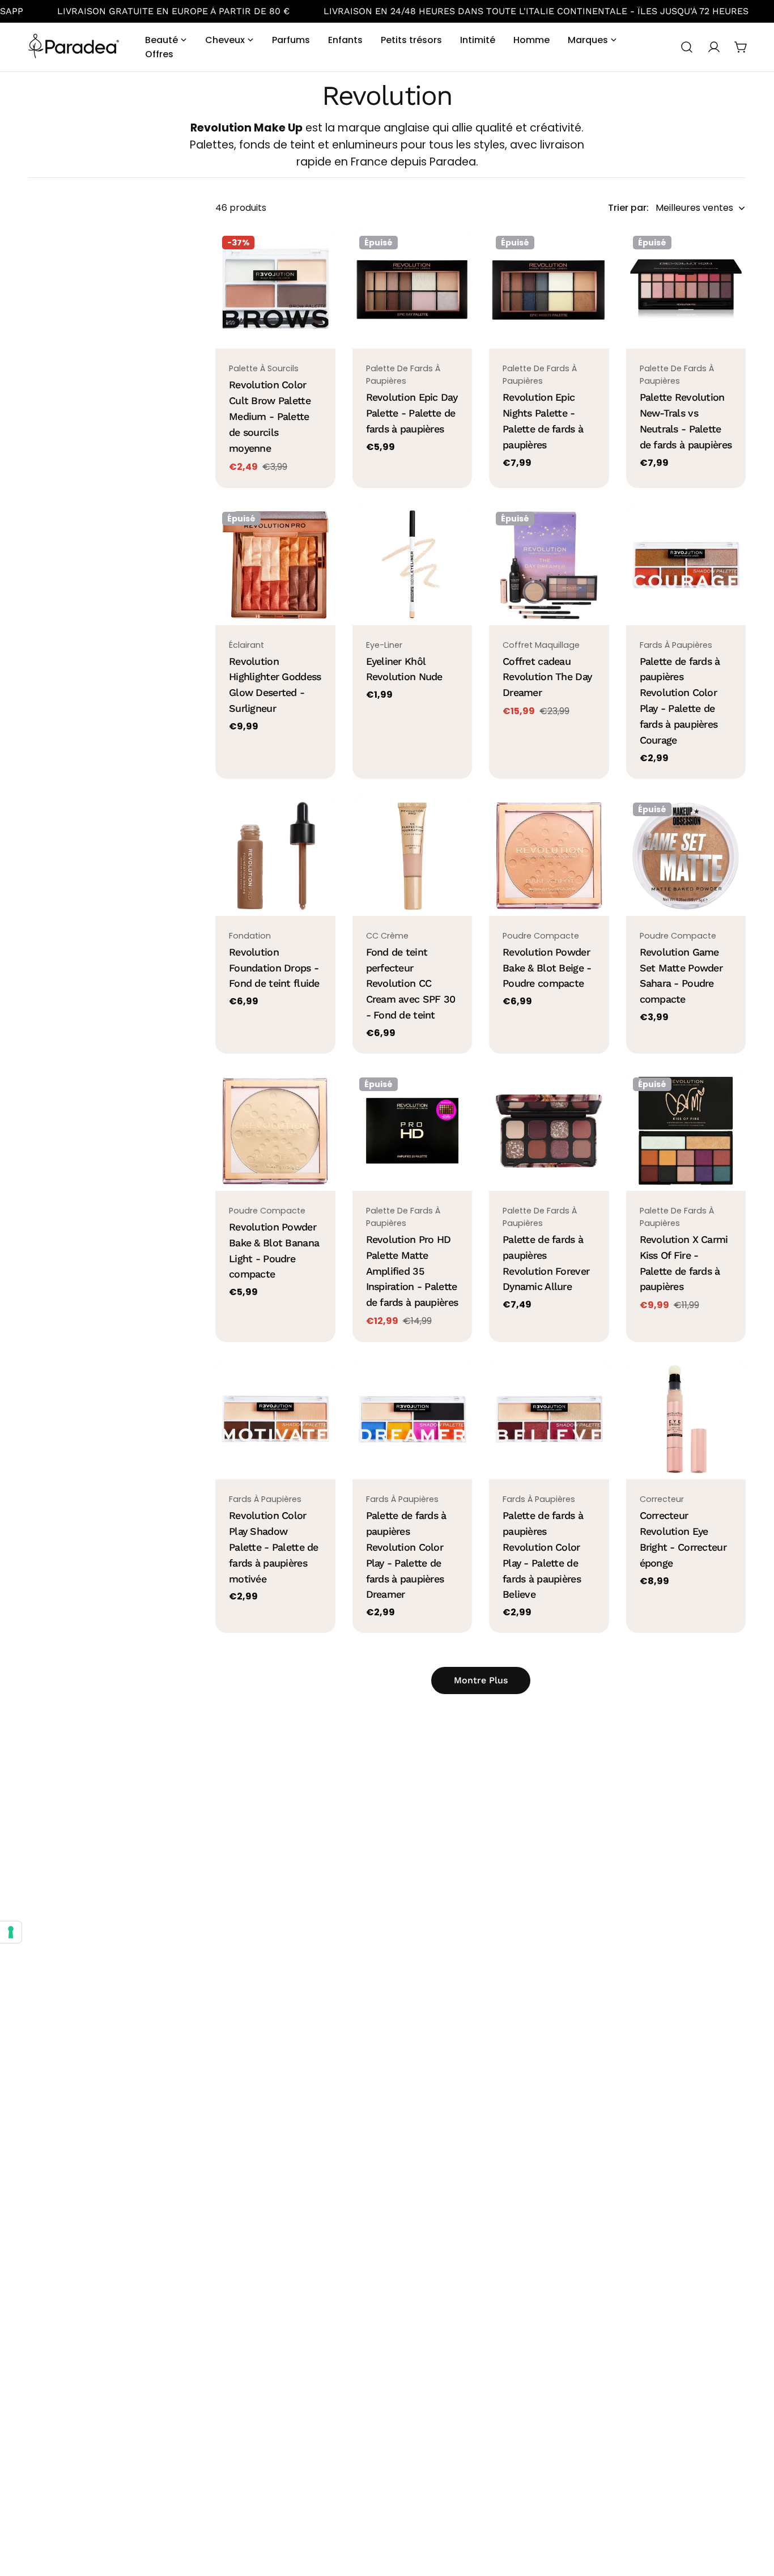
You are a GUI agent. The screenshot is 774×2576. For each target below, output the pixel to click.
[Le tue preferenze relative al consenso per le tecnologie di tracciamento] (11, 1932)
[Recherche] (687, 47)
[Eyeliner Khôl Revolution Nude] (412, 565)
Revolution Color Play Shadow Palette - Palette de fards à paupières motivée (274, 1547)
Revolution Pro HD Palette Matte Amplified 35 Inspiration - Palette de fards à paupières (412, 1271)
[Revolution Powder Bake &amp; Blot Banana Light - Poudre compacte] (275, 1131)
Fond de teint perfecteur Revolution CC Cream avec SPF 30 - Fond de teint (411, 984)
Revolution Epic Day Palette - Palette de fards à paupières (412, 413)
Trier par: (628, 208)
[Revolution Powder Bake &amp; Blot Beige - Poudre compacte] (549, 856)
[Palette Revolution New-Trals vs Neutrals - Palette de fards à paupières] (686, 289)
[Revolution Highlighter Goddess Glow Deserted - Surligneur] (275, 565)
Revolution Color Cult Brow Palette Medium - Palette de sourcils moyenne (270, 416)
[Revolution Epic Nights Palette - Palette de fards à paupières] (549, 289)
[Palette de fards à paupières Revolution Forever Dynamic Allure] (549, 1131)
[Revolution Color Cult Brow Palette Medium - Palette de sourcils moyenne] (275, 289)
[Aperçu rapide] (319, 254)
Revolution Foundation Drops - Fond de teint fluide (274, 968)
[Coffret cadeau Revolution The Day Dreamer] (549, 565)
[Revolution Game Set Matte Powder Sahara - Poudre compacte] (686, 856)
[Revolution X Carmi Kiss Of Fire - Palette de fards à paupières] (686, 1131)
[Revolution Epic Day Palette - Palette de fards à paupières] (412, 289)
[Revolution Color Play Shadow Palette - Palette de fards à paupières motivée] (275, 1419)
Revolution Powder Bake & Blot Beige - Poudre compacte (547, 968)
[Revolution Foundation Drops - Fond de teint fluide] (275, 856)
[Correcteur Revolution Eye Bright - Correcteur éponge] (686, 1419)
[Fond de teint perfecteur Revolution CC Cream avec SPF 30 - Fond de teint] (412, 856)
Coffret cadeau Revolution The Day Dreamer (547, 677)
